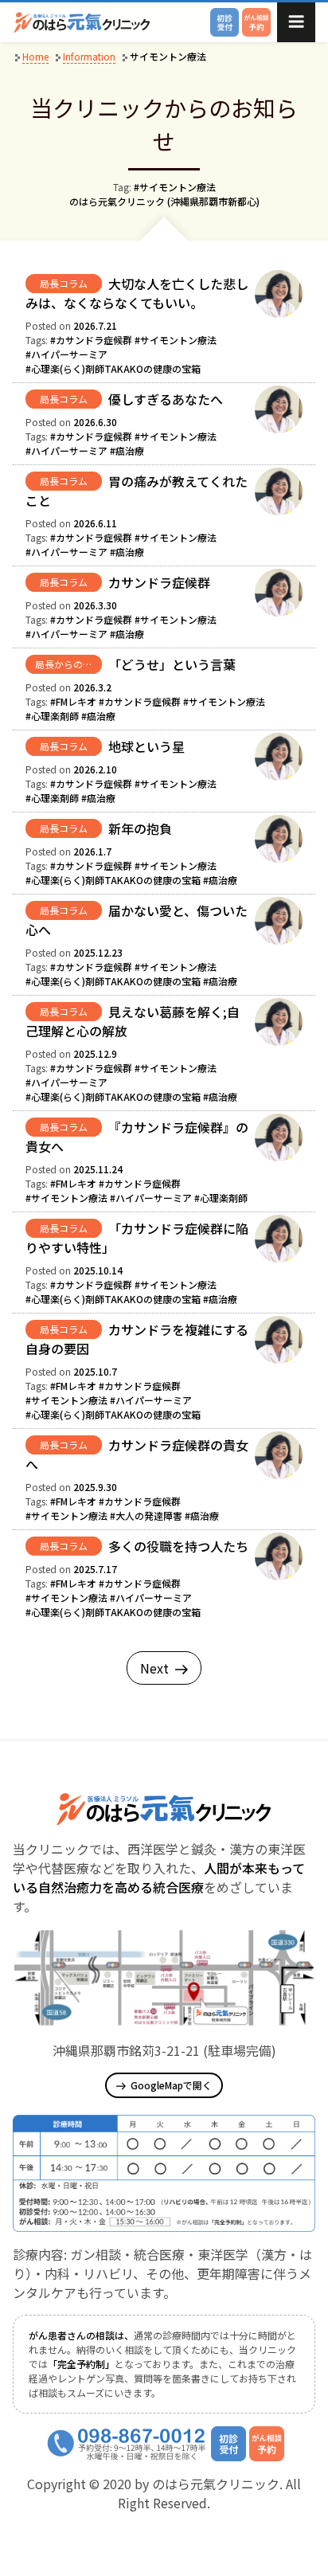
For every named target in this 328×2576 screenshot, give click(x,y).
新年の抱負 (140, 828)
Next (154, 1668)
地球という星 (146, 746)
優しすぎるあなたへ (166, 399)
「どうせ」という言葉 (172, 664)
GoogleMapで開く (171, 2085)
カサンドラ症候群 (159, 582)
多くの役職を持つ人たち (178, 1546)
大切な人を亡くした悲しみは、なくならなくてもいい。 (137, 293)
